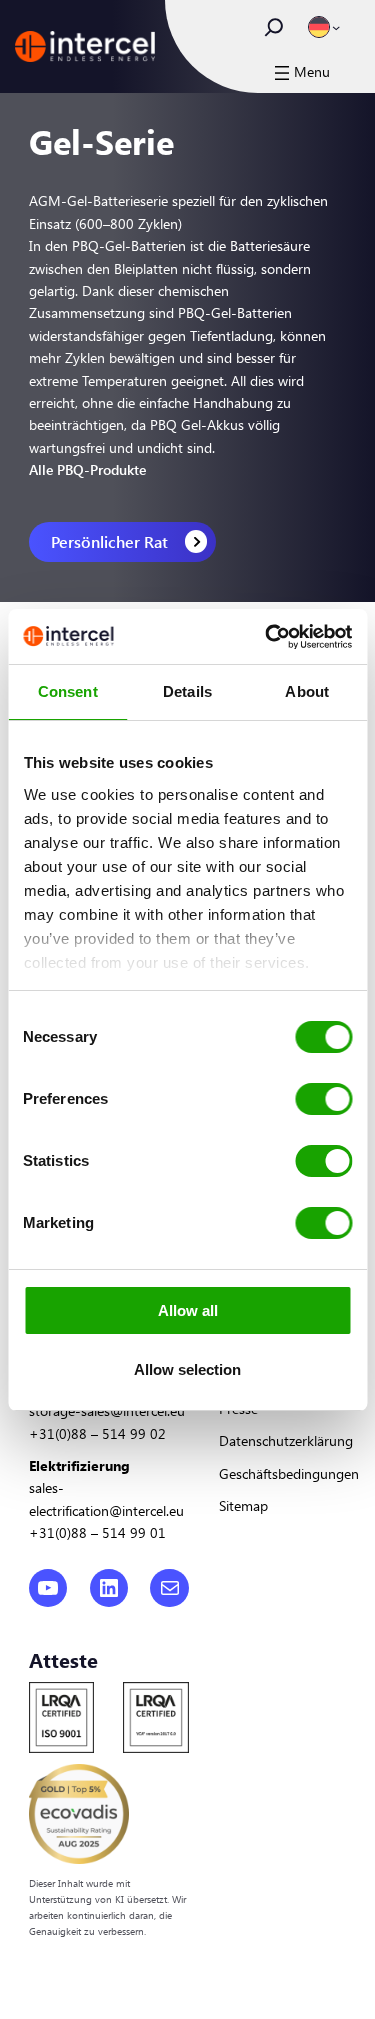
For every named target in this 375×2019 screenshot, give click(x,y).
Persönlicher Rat (109, 541)
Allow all (188, 1310)
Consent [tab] (68, 691)
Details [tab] (187, 691)
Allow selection (187, 1369)
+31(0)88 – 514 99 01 (97, 1532)
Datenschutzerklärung (286, 1440)
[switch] (323, 1099)
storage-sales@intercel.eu (107, 1410)
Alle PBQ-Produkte (87, 469)
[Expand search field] (274, 27)
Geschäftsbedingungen (289, 1473)
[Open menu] (300, 73)
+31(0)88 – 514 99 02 (97, 1433)
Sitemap (243, 1505)
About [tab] (307, 691)
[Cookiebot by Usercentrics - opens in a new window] (267, 637)
